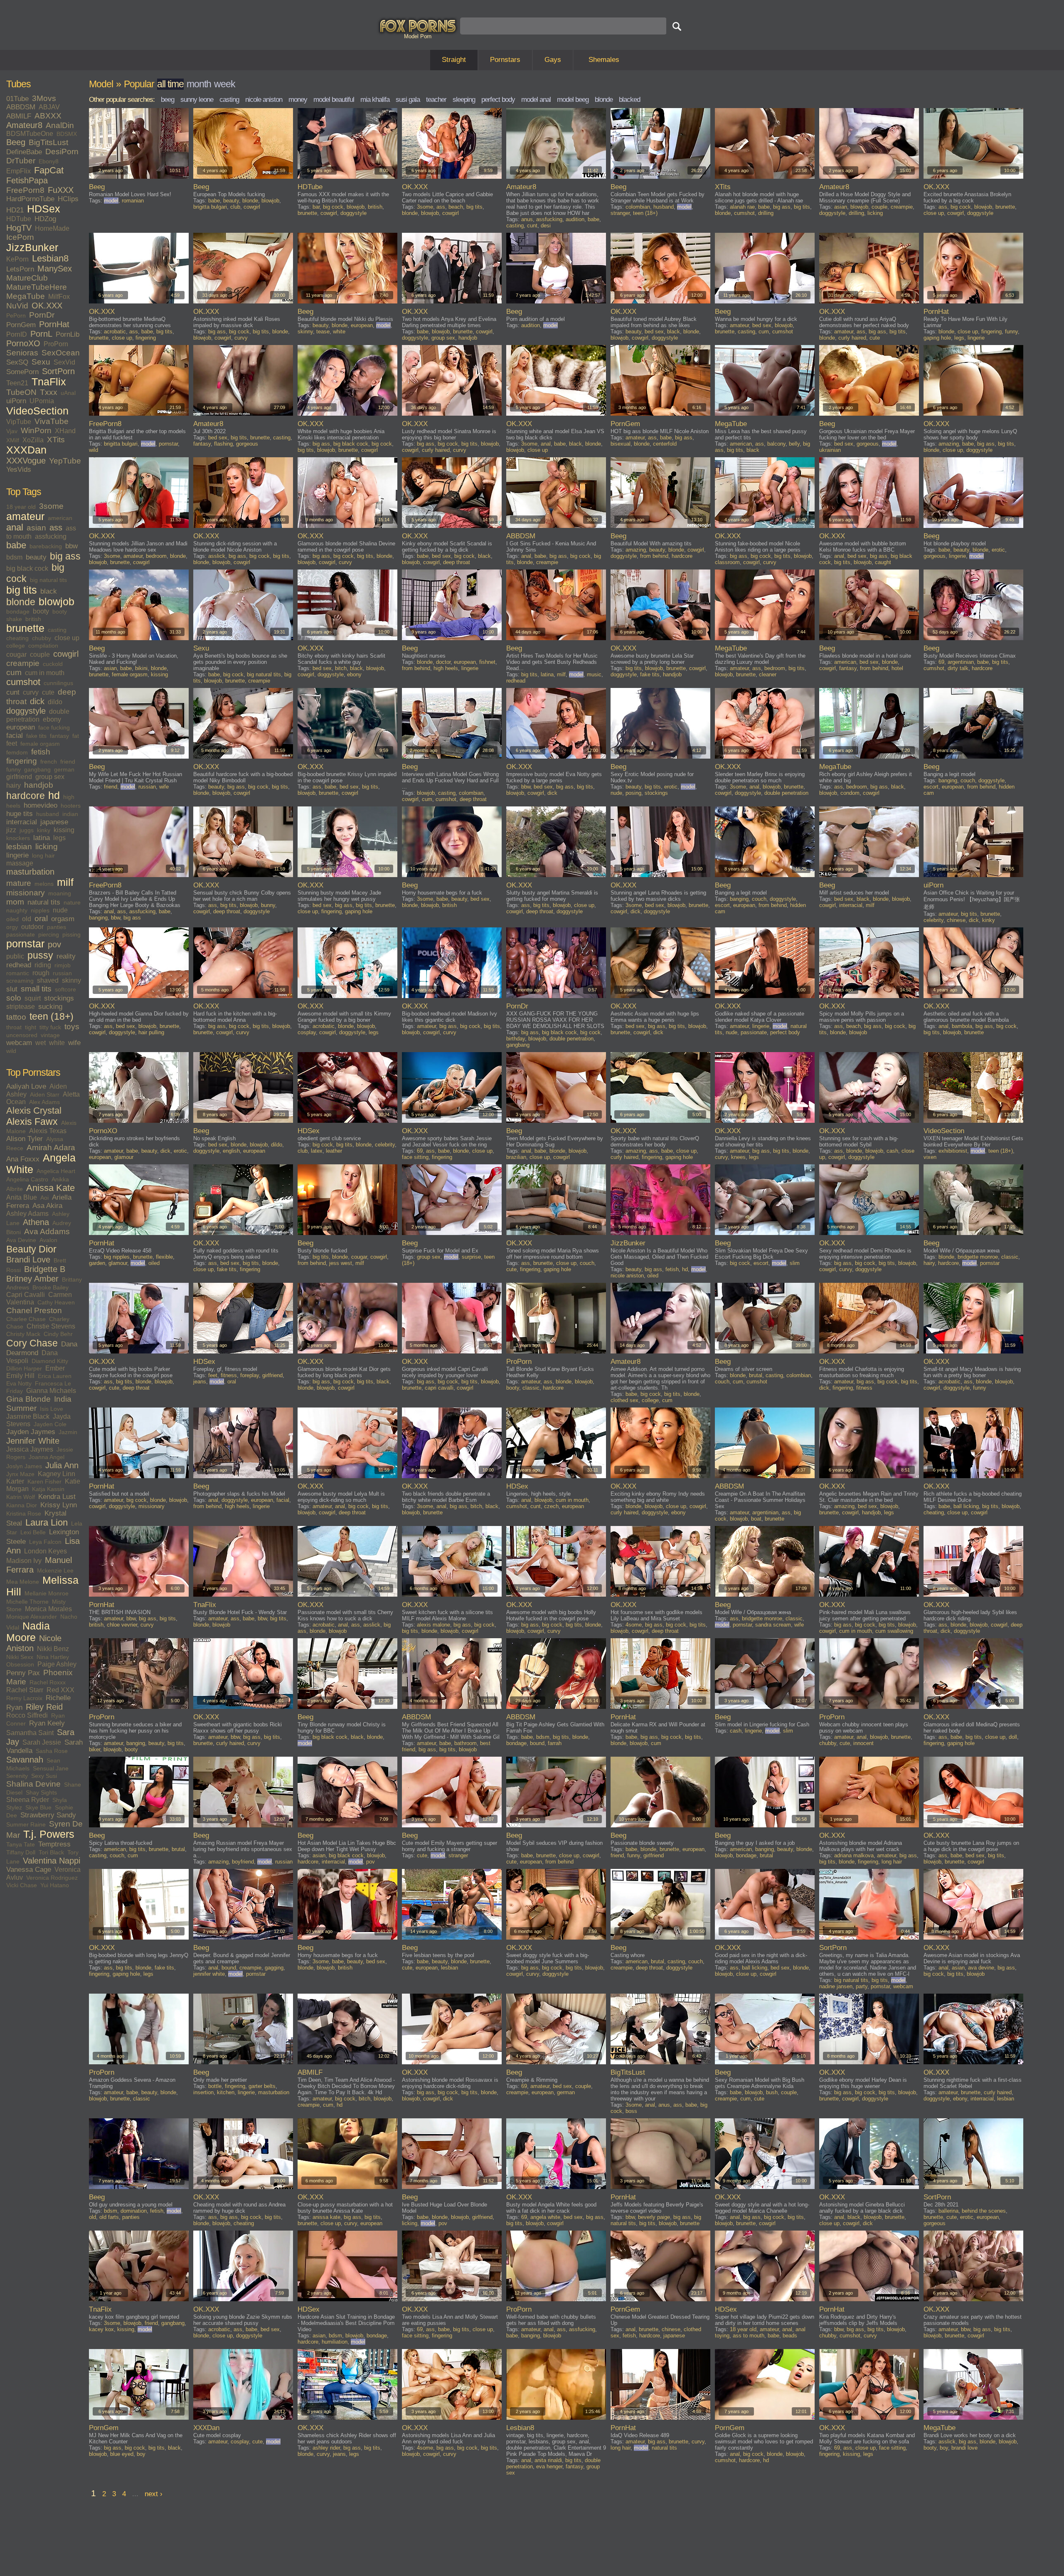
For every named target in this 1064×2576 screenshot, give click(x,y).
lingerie (17, 855)
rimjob (63, 965)
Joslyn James (24, 1466)
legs (59, 838)
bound (537, 1743)
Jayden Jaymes (31, 1432)
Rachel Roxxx (48, 1682)
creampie (23, 663)
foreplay (250, 1375)
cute (48, 692)
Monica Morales (48, 1609)
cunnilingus (58, 683)
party (862, 1986)
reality (66, 956)
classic (1010, 1257)
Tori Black (51, 1852)
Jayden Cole (50, 1424)
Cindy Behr (58, 1334)
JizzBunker (32, 248)
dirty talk (958, 668)
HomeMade (52, 228)
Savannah (25, 1760)
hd (54, 795)
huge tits (20, 814)
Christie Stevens (51, 1326)
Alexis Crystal (34, 1111)
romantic (18, 973)
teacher (436, 100)
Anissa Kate (50, 1188)
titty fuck (50, 1027)
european (21, 727)
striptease (21, 1007)
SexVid (64, 362)
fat (76, 736)
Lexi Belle (33, 1532)
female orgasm (40, 744)
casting (57, 630)
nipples (40, 910)
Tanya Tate (21, 1844)
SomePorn (22, 372)
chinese (956, 920)
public (15, 956)
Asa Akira (47, 1206)
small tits (36, 989)
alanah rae (742, 207)
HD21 (15, 210)
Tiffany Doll (21, 1852)
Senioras (22, 353)
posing (633, 793)
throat (14, 1027)
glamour (124, 1157)
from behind (654, 556)
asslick (217, 556)
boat (756, 1519)
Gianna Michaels (51, 1391)
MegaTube (26, 296)
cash (892, 1151)
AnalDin (60, 125)
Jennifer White (33, 1441)
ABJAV (49, 107)
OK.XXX (47, 306)
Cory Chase (32, 1343)
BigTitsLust (48, 142)
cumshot (23, 682)
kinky (44, 830)
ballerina (948, 2211)
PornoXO (23, 343)
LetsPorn (20, 269)
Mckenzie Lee (55, 1570)
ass (56, 528)
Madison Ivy (24, 1561)
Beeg (16, 142)
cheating (17, 638)
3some (51, 506)
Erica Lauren (55, 1376)
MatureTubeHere (37, 287)
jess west (341, 1263)
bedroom (156, 556)
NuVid (17, 306)
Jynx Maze (20, 1474)
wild (11, 1051)
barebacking (46, 546)
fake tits (36, 736)
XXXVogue (26, 461)
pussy (40, 955)
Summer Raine (26, 1824)
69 (941, 662)
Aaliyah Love (26, 1086)
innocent (863, 1743)
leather (334, 1151)
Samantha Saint (30, 1733)
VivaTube (52, 421)
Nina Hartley (53, 1657)
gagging (274, 1968)
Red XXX (60, 1690)
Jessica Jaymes (30, 1449)
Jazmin (68, 1432)
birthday (516, 1039)
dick (37, 701)
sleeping (464, 100)
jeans (200, 1382)
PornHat (54, 324)
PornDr (42, 315)
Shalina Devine (33, 1784)
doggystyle (26, 711)
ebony (52, 719)
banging (948, 780)
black (49, 591)
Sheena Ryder (28, 1800)
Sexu (41, 362)
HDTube (19, 219)
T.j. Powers (49, 1834)
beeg (167, 100)
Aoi (44, 1198)
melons (44, 884)
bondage (18, 611)
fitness (229, 1375)
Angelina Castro (27, 1179)
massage (20, 863)
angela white (545, 2217)
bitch (341, 668)
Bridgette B (45, 1269)
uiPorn (16, 401)
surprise (471, 1257)
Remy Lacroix (24, 1698)
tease (323, 332)
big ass (65, 556)
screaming (20, 981)
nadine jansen (836, 1986)
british (33, 619)
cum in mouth (45, 673)
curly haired (852, 338)
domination (134, 2211)
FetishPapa (27, 180)
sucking (50, 1007)
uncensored (22, 1035)
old (27, 919)
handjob (39, 785)
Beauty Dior (31, 1249)
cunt (13, 692)
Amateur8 (24, 125)
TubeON (21, 392)
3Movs (44, 98)
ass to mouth (749, 2336)
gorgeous (247, 444)
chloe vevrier (122, 1625)
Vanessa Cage (29, 1870)
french (49, 762)
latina (42, 838)
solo (14, 998)
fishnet (487, 662)
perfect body (498, 100)
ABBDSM (21, 107)
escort (931, 787)
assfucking (51, 536)
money (298, 100)
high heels (446, 668)
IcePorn (20, 237)
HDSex (44, 209)
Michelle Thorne (27, 1602)
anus (527, 219)
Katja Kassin (48, 1489)
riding (43, 965)
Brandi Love (28, 1260)
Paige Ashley (57, 1664)
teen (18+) (52, 1016)
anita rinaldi (548, 2460)
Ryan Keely (47, 1723)
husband (48, 814)
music (594, 674)
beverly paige (654, 2217)
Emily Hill (20, 1376)
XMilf (13, 440)
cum (14, 672)
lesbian (19, 847)
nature (72, 902)
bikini (141, 668)
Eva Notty (19, 1383)
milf (65, 882)
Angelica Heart (56, 1171)
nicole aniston (264, 100)
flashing (223, 444)
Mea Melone (23, 1582)
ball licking (966, 1506)
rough (41, 973)
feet (12, 743)
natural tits (44, 902)
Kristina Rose (24, 1514)
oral (41, 918)
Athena (36, 1222)
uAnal (68, 393)
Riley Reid (44, 1707)
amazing (949, 444)
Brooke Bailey (50, 1287)
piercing (49, 934)
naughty (17, 910)
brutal (756, 1375)
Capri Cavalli (26, 1295)
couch (968, 780)
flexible (164, 1257)
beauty (36, 557)
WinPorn (36, 430)
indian (70, 814)
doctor (443, 662)
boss (631, 2111)
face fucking (54, 727)
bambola (962, 1026)
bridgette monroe (978, 1257)
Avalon (48, 1240)
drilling (766, 213)
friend (68, 762)
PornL (41, 334)
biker (95, 1749)
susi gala (408, 100)
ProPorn (56, 344)
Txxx (49, 392)
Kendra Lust (57, 1497)
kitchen (226, 2092)
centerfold (665, 444)
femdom (17, 752)
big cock (333, 207)
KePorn (17, 259)
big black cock (27, 568)
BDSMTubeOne (30, 134)
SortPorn (58, 371)
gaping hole (937, 338)
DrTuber (21, 161)
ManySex (55, 269)
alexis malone (433, 1625)
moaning (60, 893)
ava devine (981, 1968)
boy (141, 2454)
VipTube (19, 422)
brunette (25, 628)
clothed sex (624, 1400)
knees (738, 1157)
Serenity (17, 1776)
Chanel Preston (34, 1310)
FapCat (49, 170)
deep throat (457, 562)
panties (57, 927)
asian (36, 528)
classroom (727, 562)
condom (850, 793)
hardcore (26, 796)
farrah (555, 1743)
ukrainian (830, 450)
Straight (454, 60)
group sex (50, 777)
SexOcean (61, 353)
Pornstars (505, 60)
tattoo (16, 1017)
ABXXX (48, 116)
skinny (71, 980)
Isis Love (52, 1409)
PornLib (68, 334)
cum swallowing (894, 1631)
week (225, 84)
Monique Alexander (32, 1617)
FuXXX (61, 190)
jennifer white (209, 1974)
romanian (133, 201)
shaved (48, 980)
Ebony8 (49, 161)
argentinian (961, 662)
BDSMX (67, 134)
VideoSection (37, 411)
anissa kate (326, 2217)
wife (74, 1043)
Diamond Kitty (50, 1361)
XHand (65, 431)
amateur (25, 516)
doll (1013, 1737)
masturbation (30, 872)
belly (794, 444)
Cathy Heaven (56, 1302)
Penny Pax (23, 1673)
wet (41, 1043)
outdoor (32, 927)
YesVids (19, 470)
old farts (109, 2217)
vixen (930, 1157)
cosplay (307, 1032)
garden (97, 1263)
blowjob (57, 602)
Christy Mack (23, 1334)
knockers (18, 838)
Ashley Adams (27, 1214)
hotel (897, 668)
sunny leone (197, 100)
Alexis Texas (48, 1131)
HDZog (45, 219)
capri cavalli (439, 1388)
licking (47, 847)
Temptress (54, 1844)
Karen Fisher (44, 1482)
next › (154, 2494)
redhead (19, 965)
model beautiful (334, 100)
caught (883, 562)
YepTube (65, 461)
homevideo (41, 805)
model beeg (573, 100)
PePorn (16, 316)
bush (772, 2092)
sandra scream (773, 1625)
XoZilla (33, 440)
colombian (638, 207)
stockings (59, 998)
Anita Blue (22, 1197)
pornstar (25, 944)
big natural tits (48, 580)
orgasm (63, 919)
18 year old (21, 507)
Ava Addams (47, 1231)
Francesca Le (53, 1383)
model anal (536, 100)
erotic (998, 550)
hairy (14, 785)
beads (790, 2336)
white (57, 1043)
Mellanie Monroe (47, 1593)
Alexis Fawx (32, 1122)
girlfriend (19, 777)
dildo (55, 702)
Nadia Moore (28, 1632)
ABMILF (19, 116)
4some (634, 1625)
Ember (55, 1368)
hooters (71, 806)
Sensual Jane (51, 1768)
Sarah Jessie (42, 1742)
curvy (31, 692)
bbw (71, 546)
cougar (16, 654)
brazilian (516, 1157)
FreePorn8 (25, 190)
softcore (65, 989)
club (235, 207)
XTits (56, 440)
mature (19, 883)
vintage (50, 1035)
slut (12, 989)
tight (31, 1027)
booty (41, 611)
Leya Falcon (45, 1542)
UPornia (42, 401)
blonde (21, 602)
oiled (12, 919)
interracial (22, 822)
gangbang (37, 769)
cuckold (53, 664)
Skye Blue (38, 1807)
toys (72, 1027)
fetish (41, 752)
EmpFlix (18, 171)
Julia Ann (62, 1465)
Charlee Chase (26, 1319)
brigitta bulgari (210, 207)
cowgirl (66, 654)
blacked (629, 100)
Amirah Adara (51, 1147)
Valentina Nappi (52, 1861)
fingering (22, 761)
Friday (15, 1391)
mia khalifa (375, 100)
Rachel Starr (25, 1690)
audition (575, 219)
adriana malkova (854, 1855)
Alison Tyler (25, 1139)
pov (54, 944)
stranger (620, 213)
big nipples (117, 1257)
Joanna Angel (47, 1457)
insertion (203, 2092)
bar (316, 207)
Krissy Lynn (59, 1505)
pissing (71, 934)
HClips (68, 199)
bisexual (621, 444)
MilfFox (59, 297)
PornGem (21, 325)
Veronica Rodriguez (52, 1878)
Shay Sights (41, 1792)
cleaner (768, 674)
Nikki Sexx (20, 1657)
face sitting (415, 1157)
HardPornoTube (30, 199)
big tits (22, 590)
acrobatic (115, 332)
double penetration (786, 793)
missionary (26, 893)
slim (795, 1263)
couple (40, 654)
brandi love (964, 2448)
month (199, 84)
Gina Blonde (28, 1399)
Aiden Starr (45, 1094)
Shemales (604, 60)
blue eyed (122, 2454)
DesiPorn (62, 152)
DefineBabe (24, 152)
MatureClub (27, 278)
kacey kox (101, 2329)
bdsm (14, 557)
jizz (11, 830)
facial (15, 736)
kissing (64, 830)
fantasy (59, 736)
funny (14, 769)
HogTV (19, 228)
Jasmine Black (28, 1416)
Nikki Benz (53, 1649)
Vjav (12, 431)
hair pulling (151, 1032)
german (64, 769)
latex (317, 1151)
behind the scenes (984, 2211)
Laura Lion (47, 1523)
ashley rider (326, 2448)
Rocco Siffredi (27, 1715)
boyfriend (243, 1862)
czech (551, 1506)
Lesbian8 (50, 259)
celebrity (933, 920)
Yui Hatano (55, 1885)
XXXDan (26, 450)
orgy (12, 927)
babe (16, 545)
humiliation (335, 2342)
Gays (553, 60)
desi (546, 226)
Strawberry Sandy (48, 1815)
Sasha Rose (52, 1751)
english (231, 1151)
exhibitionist (953, 1151)
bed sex (654, 332)
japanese (54, 822)
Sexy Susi (44, 1776)
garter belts (262, 2086)
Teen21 (17, 383)
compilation (43, 646)
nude (60, 910)
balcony (776, 444)
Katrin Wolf (21, 1497)
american (60, 518)
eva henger (549, 2466)
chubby (42, 638)
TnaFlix (49, 382)
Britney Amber (32, 1279)
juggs (27, 830)
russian (62, 973)
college (16, 646)
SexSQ (17, 362)
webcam (19, 1043)
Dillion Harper (24, 1368)
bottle (215, 2086)
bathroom (465, 1743)
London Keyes (46, 1551)
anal (15, 528)
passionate (21, 934)
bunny (268, 905)
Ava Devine (21, 1240)
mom (15, 902)
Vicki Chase (22, 1885)
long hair (43, 855)
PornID (17, 334)
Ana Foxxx (23, 1159)
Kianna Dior (22, 1505)
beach (456, 207)
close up (67, 638)
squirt (33, 998)
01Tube (17, 99)
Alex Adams (44, 1102)
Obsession (20, 1664)
